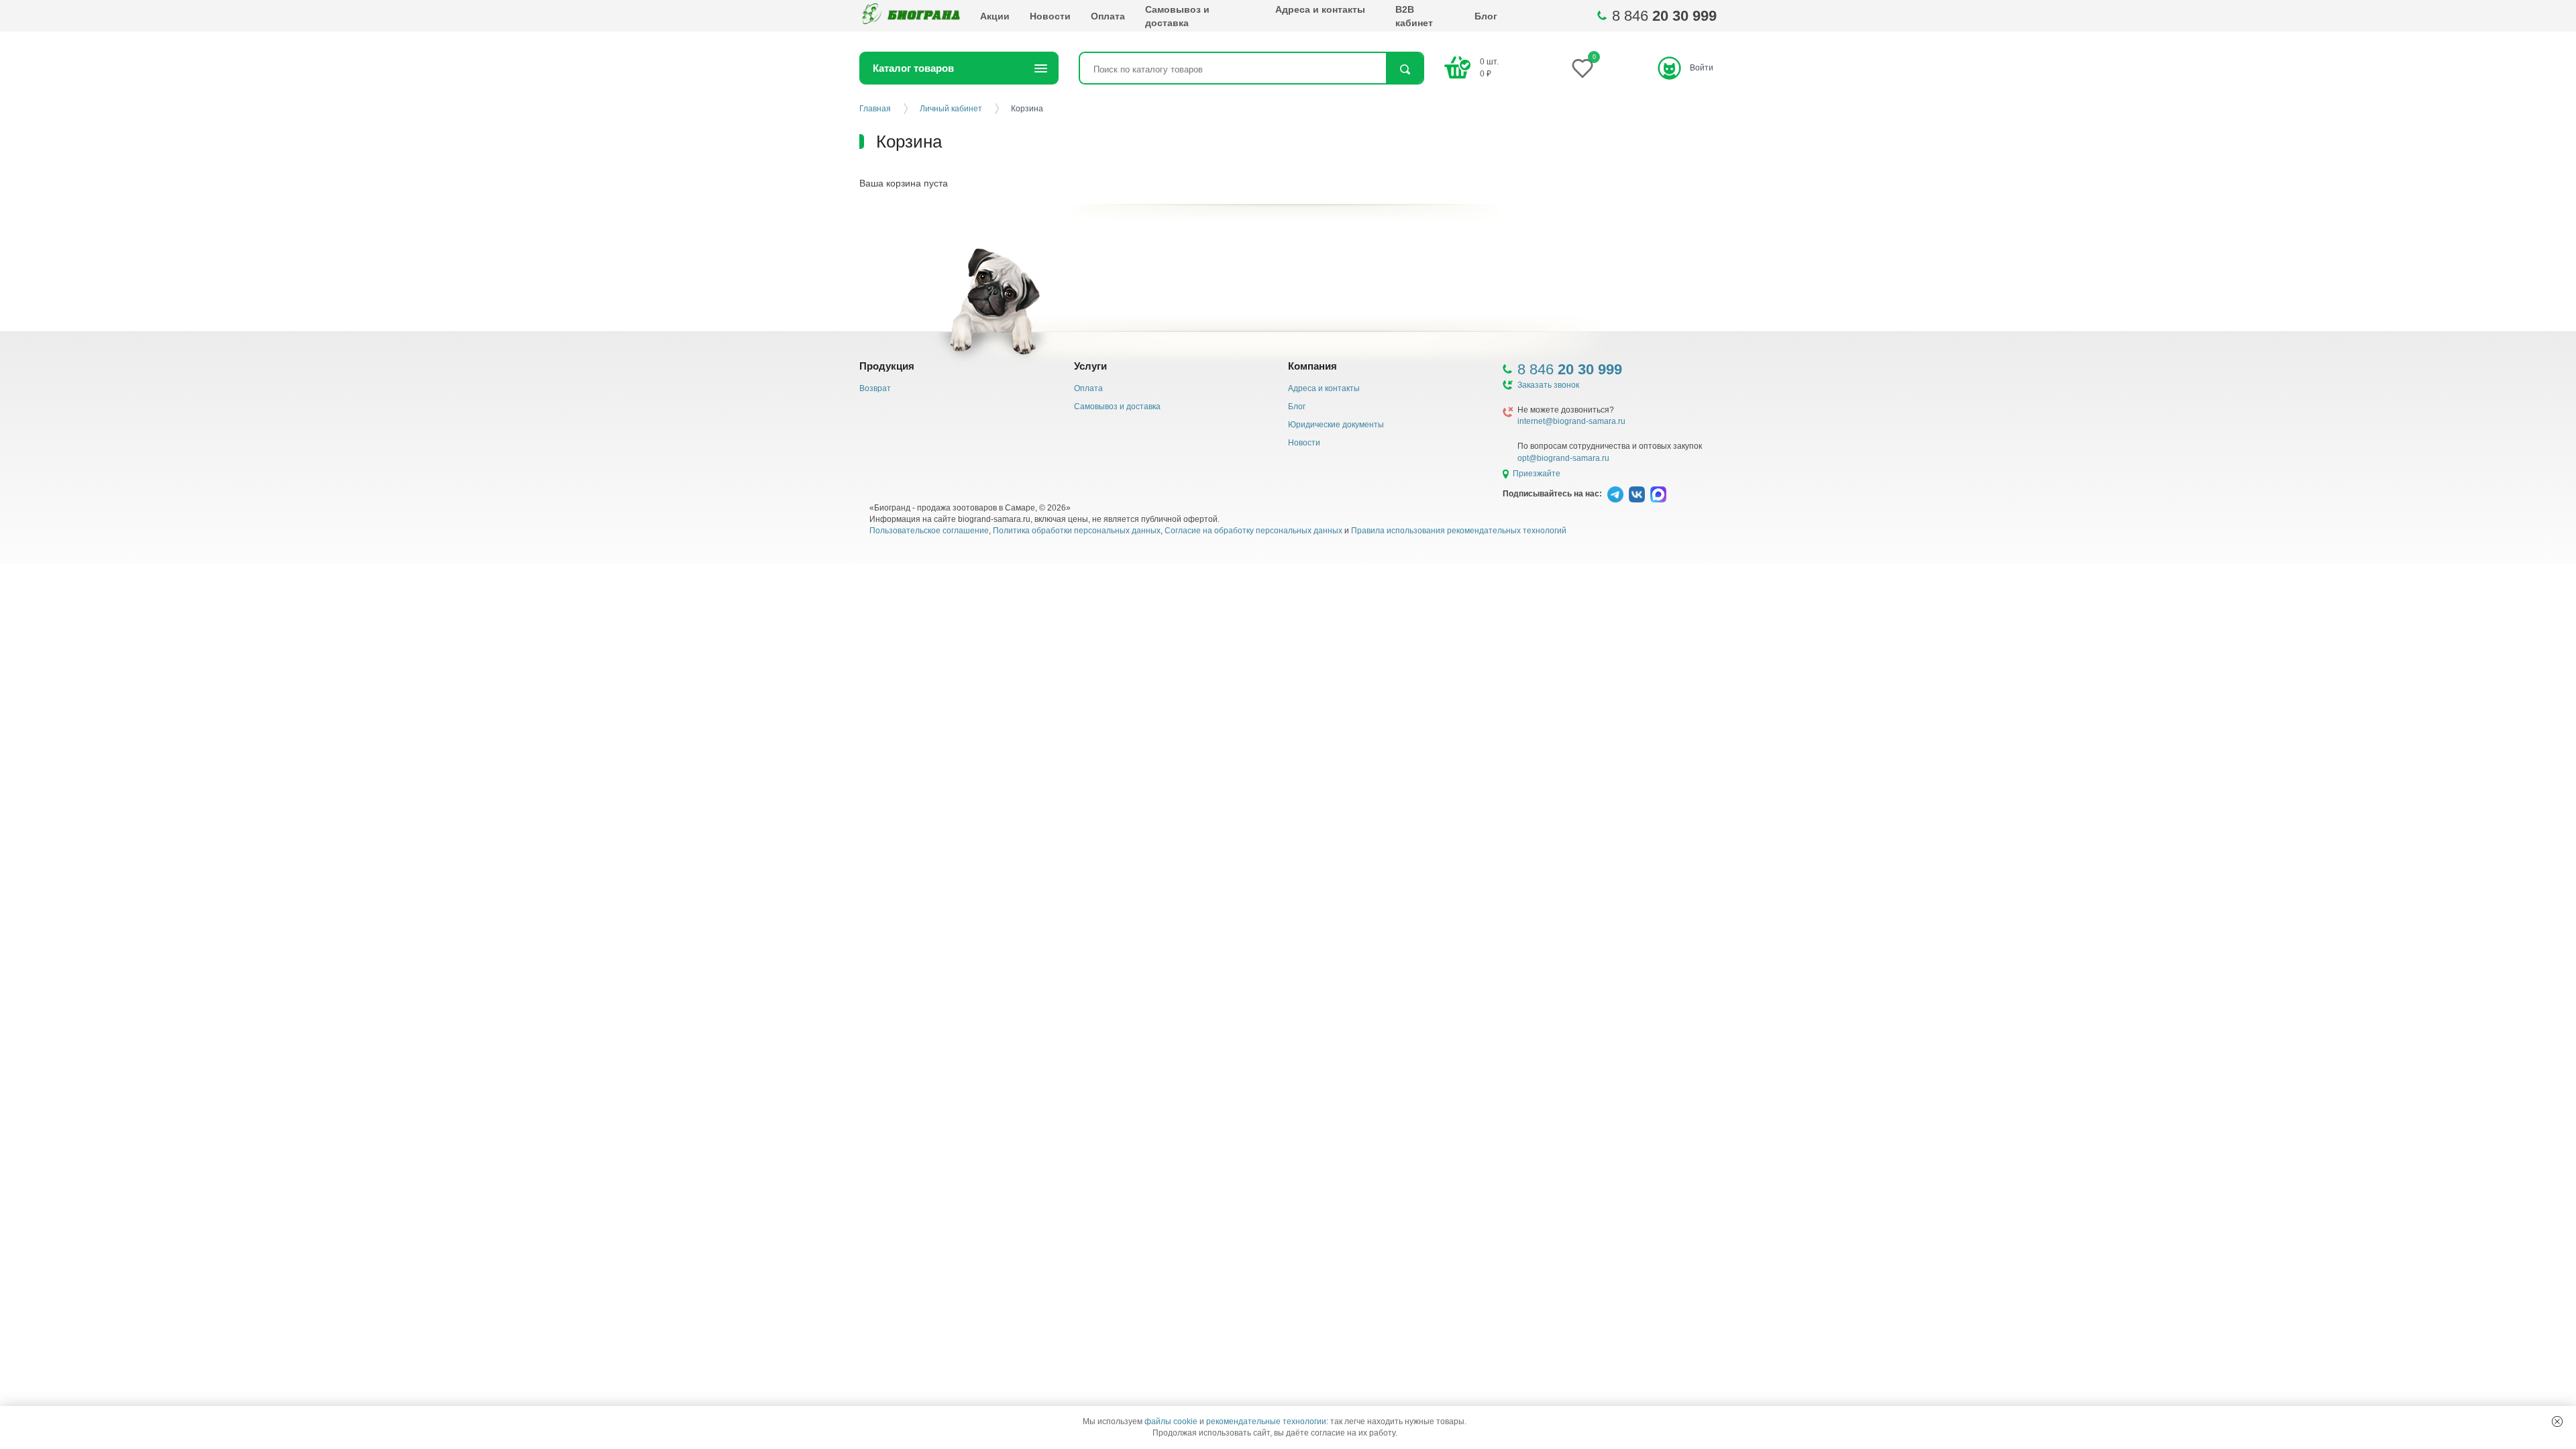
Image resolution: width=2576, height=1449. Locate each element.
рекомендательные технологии (1266, 1421)
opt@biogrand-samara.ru (1563, 458)
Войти (1702, 68)
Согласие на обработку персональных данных (1253, 531)
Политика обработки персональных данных (1077, 531)
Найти (1404, 69)
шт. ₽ (1489, 67)
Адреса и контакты (1320, 9)
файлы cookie (1171, 1421)
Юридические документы (1336, 425)
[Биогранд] (910, 16)
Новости (1050, 16)
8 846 (1664, 16)
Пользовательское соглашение (929, 531)
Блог (1486, 16)
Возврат (875, 388)
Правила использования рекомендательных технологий (1459, 531)
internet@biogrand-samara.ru (1571, 421)
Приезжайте (1537, 474)
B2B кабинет (1414, 16)
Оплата (1108, 16)
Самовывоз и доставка (1177, 16)
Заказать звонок (1548, 385)
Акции (995, 16)
